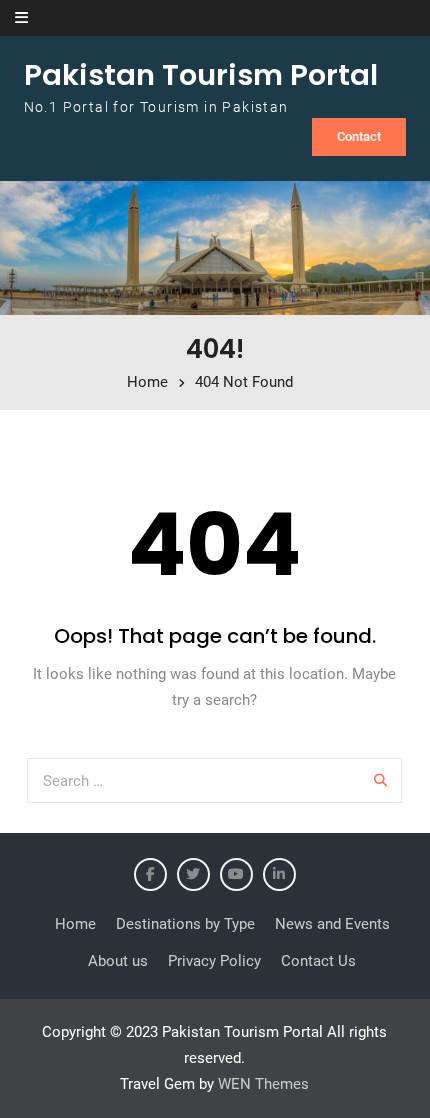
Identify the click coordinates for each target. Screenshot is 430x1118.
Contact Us (318, 961)
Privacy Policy (214, 961)
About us (118, 961)
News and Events (332, 924)
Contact (359, 136)
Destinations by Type (185, 924)
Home (75, 924)
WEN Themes (263, 1084)
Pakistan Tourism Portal (201, 75)
